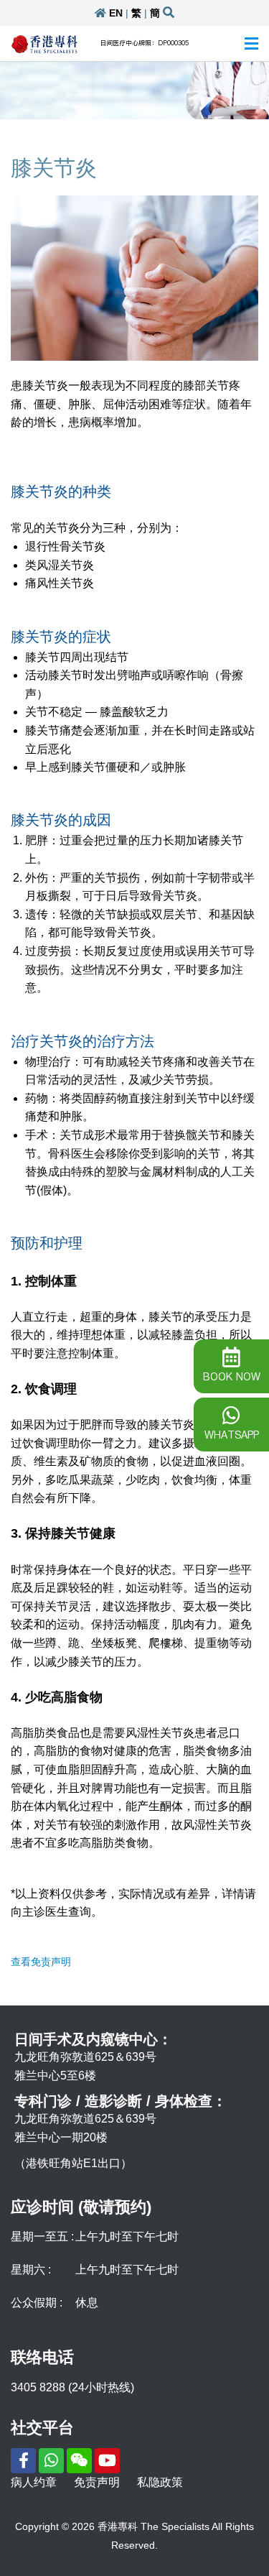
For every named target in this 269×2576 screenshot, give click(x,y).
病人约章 (34, 2482)
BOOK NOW (232, 1377)
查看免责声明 (41, 1962)
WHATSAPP (232, 1435)
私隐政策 (160, 2482)
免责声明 (97, 2482)
